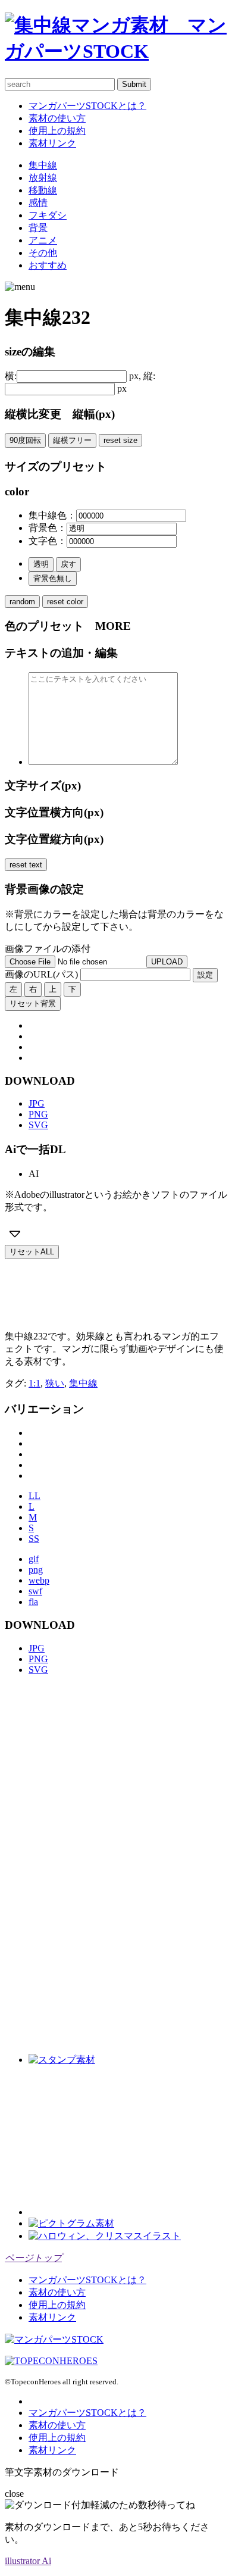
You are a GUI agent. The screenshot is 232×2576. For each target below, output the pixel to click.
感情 (38, 203)
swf (35, 1591)
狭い (55, 1383)
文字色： (48, 541)
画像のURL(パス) (41, 974)
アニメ (43, 240)
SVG (38, 1125)
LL (35, 1496)
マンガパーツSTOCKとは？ (87, 106)
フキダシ (48, 215)
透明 (41, 564)
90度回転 (25, 440)
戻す (68, 564)
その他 (43, 253)
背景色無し (53, 578)
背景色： (48, 528)
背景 (38, 228)
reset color (65, 602)
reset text (26, 865)
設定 (205, 975)
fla (33, 1602)
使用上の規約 (57, 131)
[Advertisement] (100, 1289)
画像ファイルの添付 (48, 949)
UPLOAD (167, 962)
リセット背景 (33, 1003)
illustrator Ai (28, 2561)
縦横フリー (72, 440)
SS (34, 1539)
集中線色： (52, 515)
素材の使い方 (57, 118)
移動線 (43, 190)
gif (34, 1559)
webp (39, 1580)
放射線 (43, 178)
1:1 (35, 1383)
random (22, 602)
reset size (120, 440)
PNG (38, 1114)
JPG (37, 1103)
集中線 (43, 165)
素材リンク (52, 143)
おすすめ (48, 265)
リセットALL (32, 1252)
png (36, 1570)
